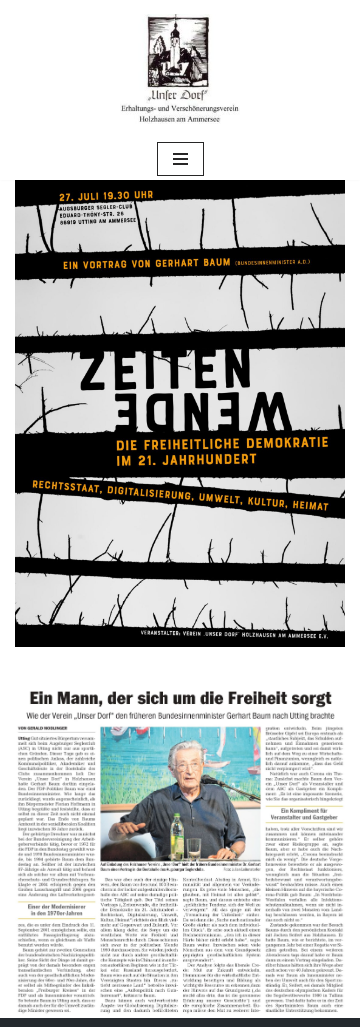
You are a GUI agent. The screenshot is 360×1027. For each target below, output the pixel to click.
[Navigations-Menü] (180, 159)
